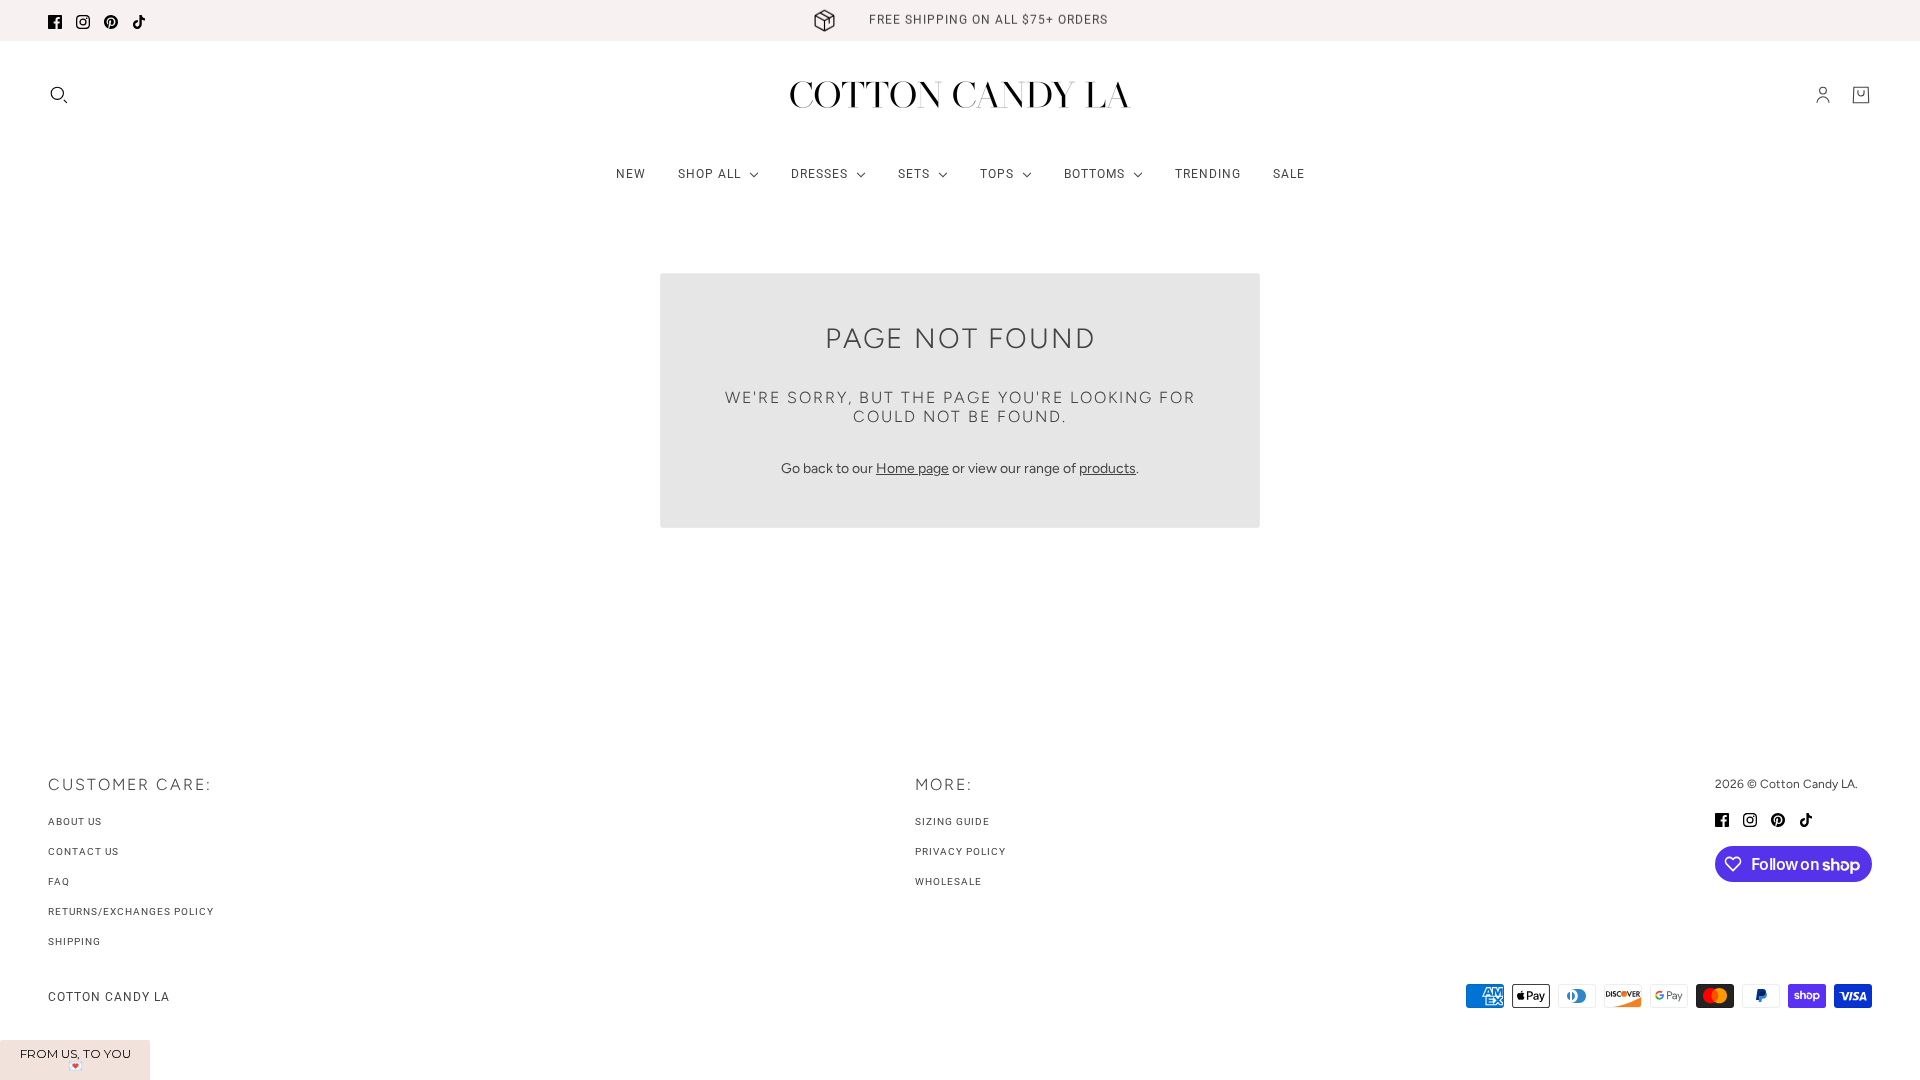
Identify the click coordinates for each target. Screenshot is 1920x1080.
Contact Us (83, 851)
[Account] (1823, 95)
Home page (912, 468)
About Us (75, 821)
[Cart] (1861, 95)
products (1107, 468)
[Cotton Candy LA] (960, 94)
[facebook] (55, 20)
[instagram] (83, 20)
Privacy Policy (960, 851)
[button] (75, 1060)
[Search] (59, 95)
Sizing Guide (952, 821)
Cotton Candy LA (109, 997)
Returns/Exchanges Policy (131, 911)
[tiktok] (139, 20)
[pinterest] (111, 20)
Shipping (74, 941)
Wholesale (948, 881)
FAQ (59, 881)
